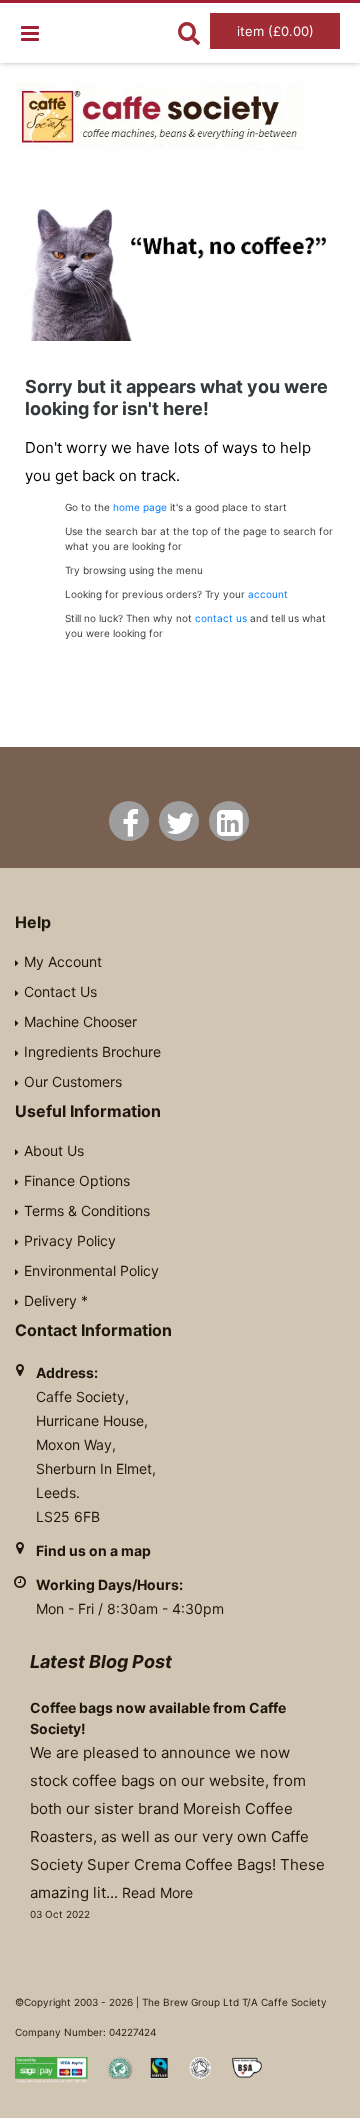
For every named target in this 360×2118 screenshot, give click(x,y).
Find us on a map (93, 1550)
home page (140, 507)
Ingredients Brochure (92, 1051)
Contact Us (60, 991)
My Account (63, 961)
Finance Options (77, 1180)
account (268, 594)
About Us (54, 1150)
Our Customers (73, 1081)
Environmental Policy (91, 1270)
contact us (221, 618)
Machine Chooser (80, 1021)
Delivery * (56, 1300)
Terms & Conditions (87, 1210)
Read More (157, 1892)
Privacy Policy (70, 1240)
